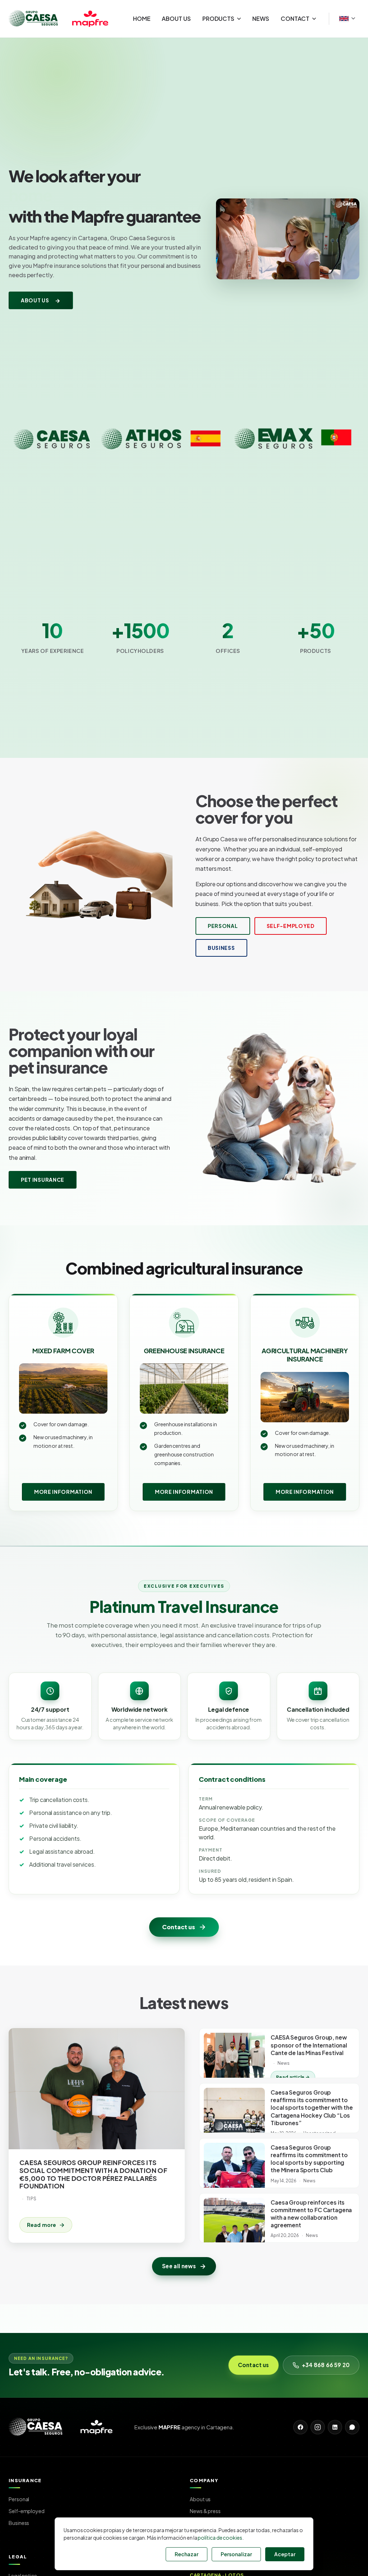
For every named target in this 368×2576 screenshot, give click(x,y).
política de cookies (220, 2538)
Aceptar (285, 2554)
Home (142, 19)
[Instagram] (318, 2427)
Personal (223, 926)
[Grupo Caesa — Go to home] (64, 19)
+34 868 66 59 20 (326, 2365)
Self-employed (291, 926)
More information (63, 1492)
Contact (295, 19)
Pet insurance (43, 1180)
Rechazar (187, 2554)
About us (176, 19)
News (261, 19)
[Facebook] (300, 2427)
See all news (179, 2266)
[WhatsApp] (352, 2427)
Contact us (178, 1927)
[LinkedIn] (335, 2427)
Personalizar (236, 2554)
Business (221, 948)
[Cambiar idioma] (347, 19)
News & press (205, 2511)
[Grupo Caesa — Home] (66, 2427)
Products (218, 19)
